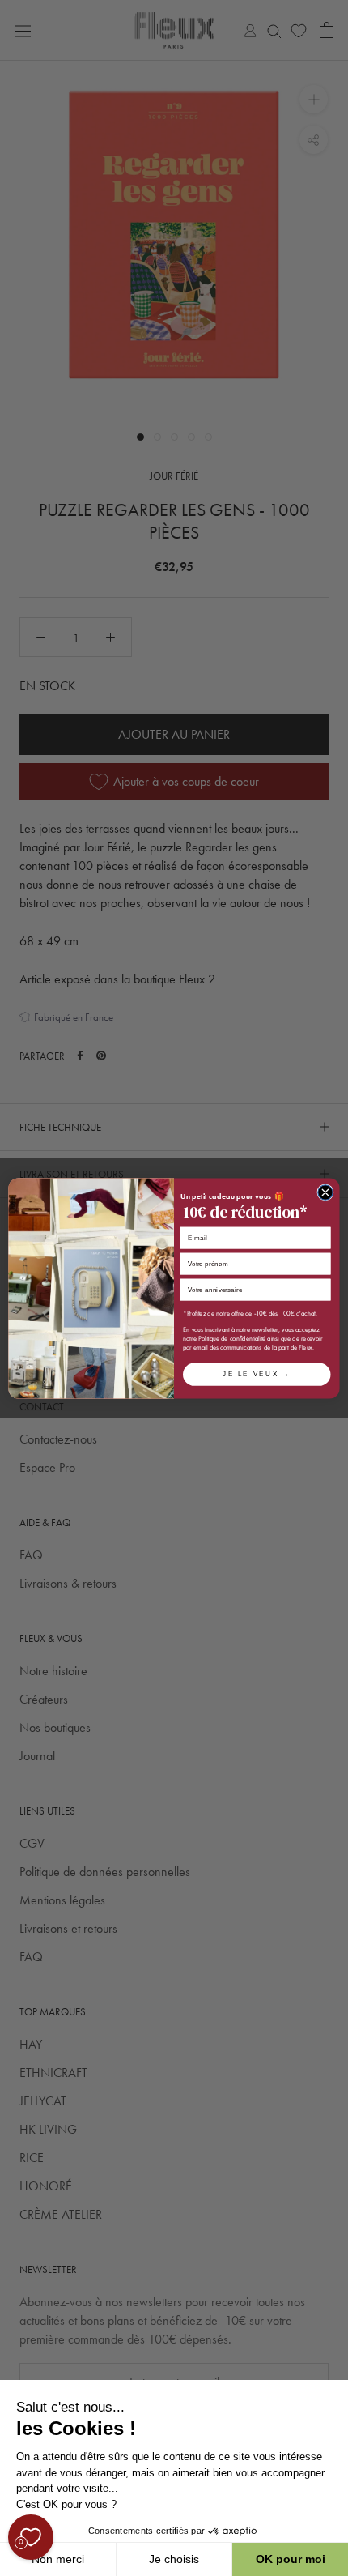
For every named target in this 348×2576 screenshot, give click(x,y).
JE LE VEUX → (257, 1373)
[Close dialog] (325, 1192)
